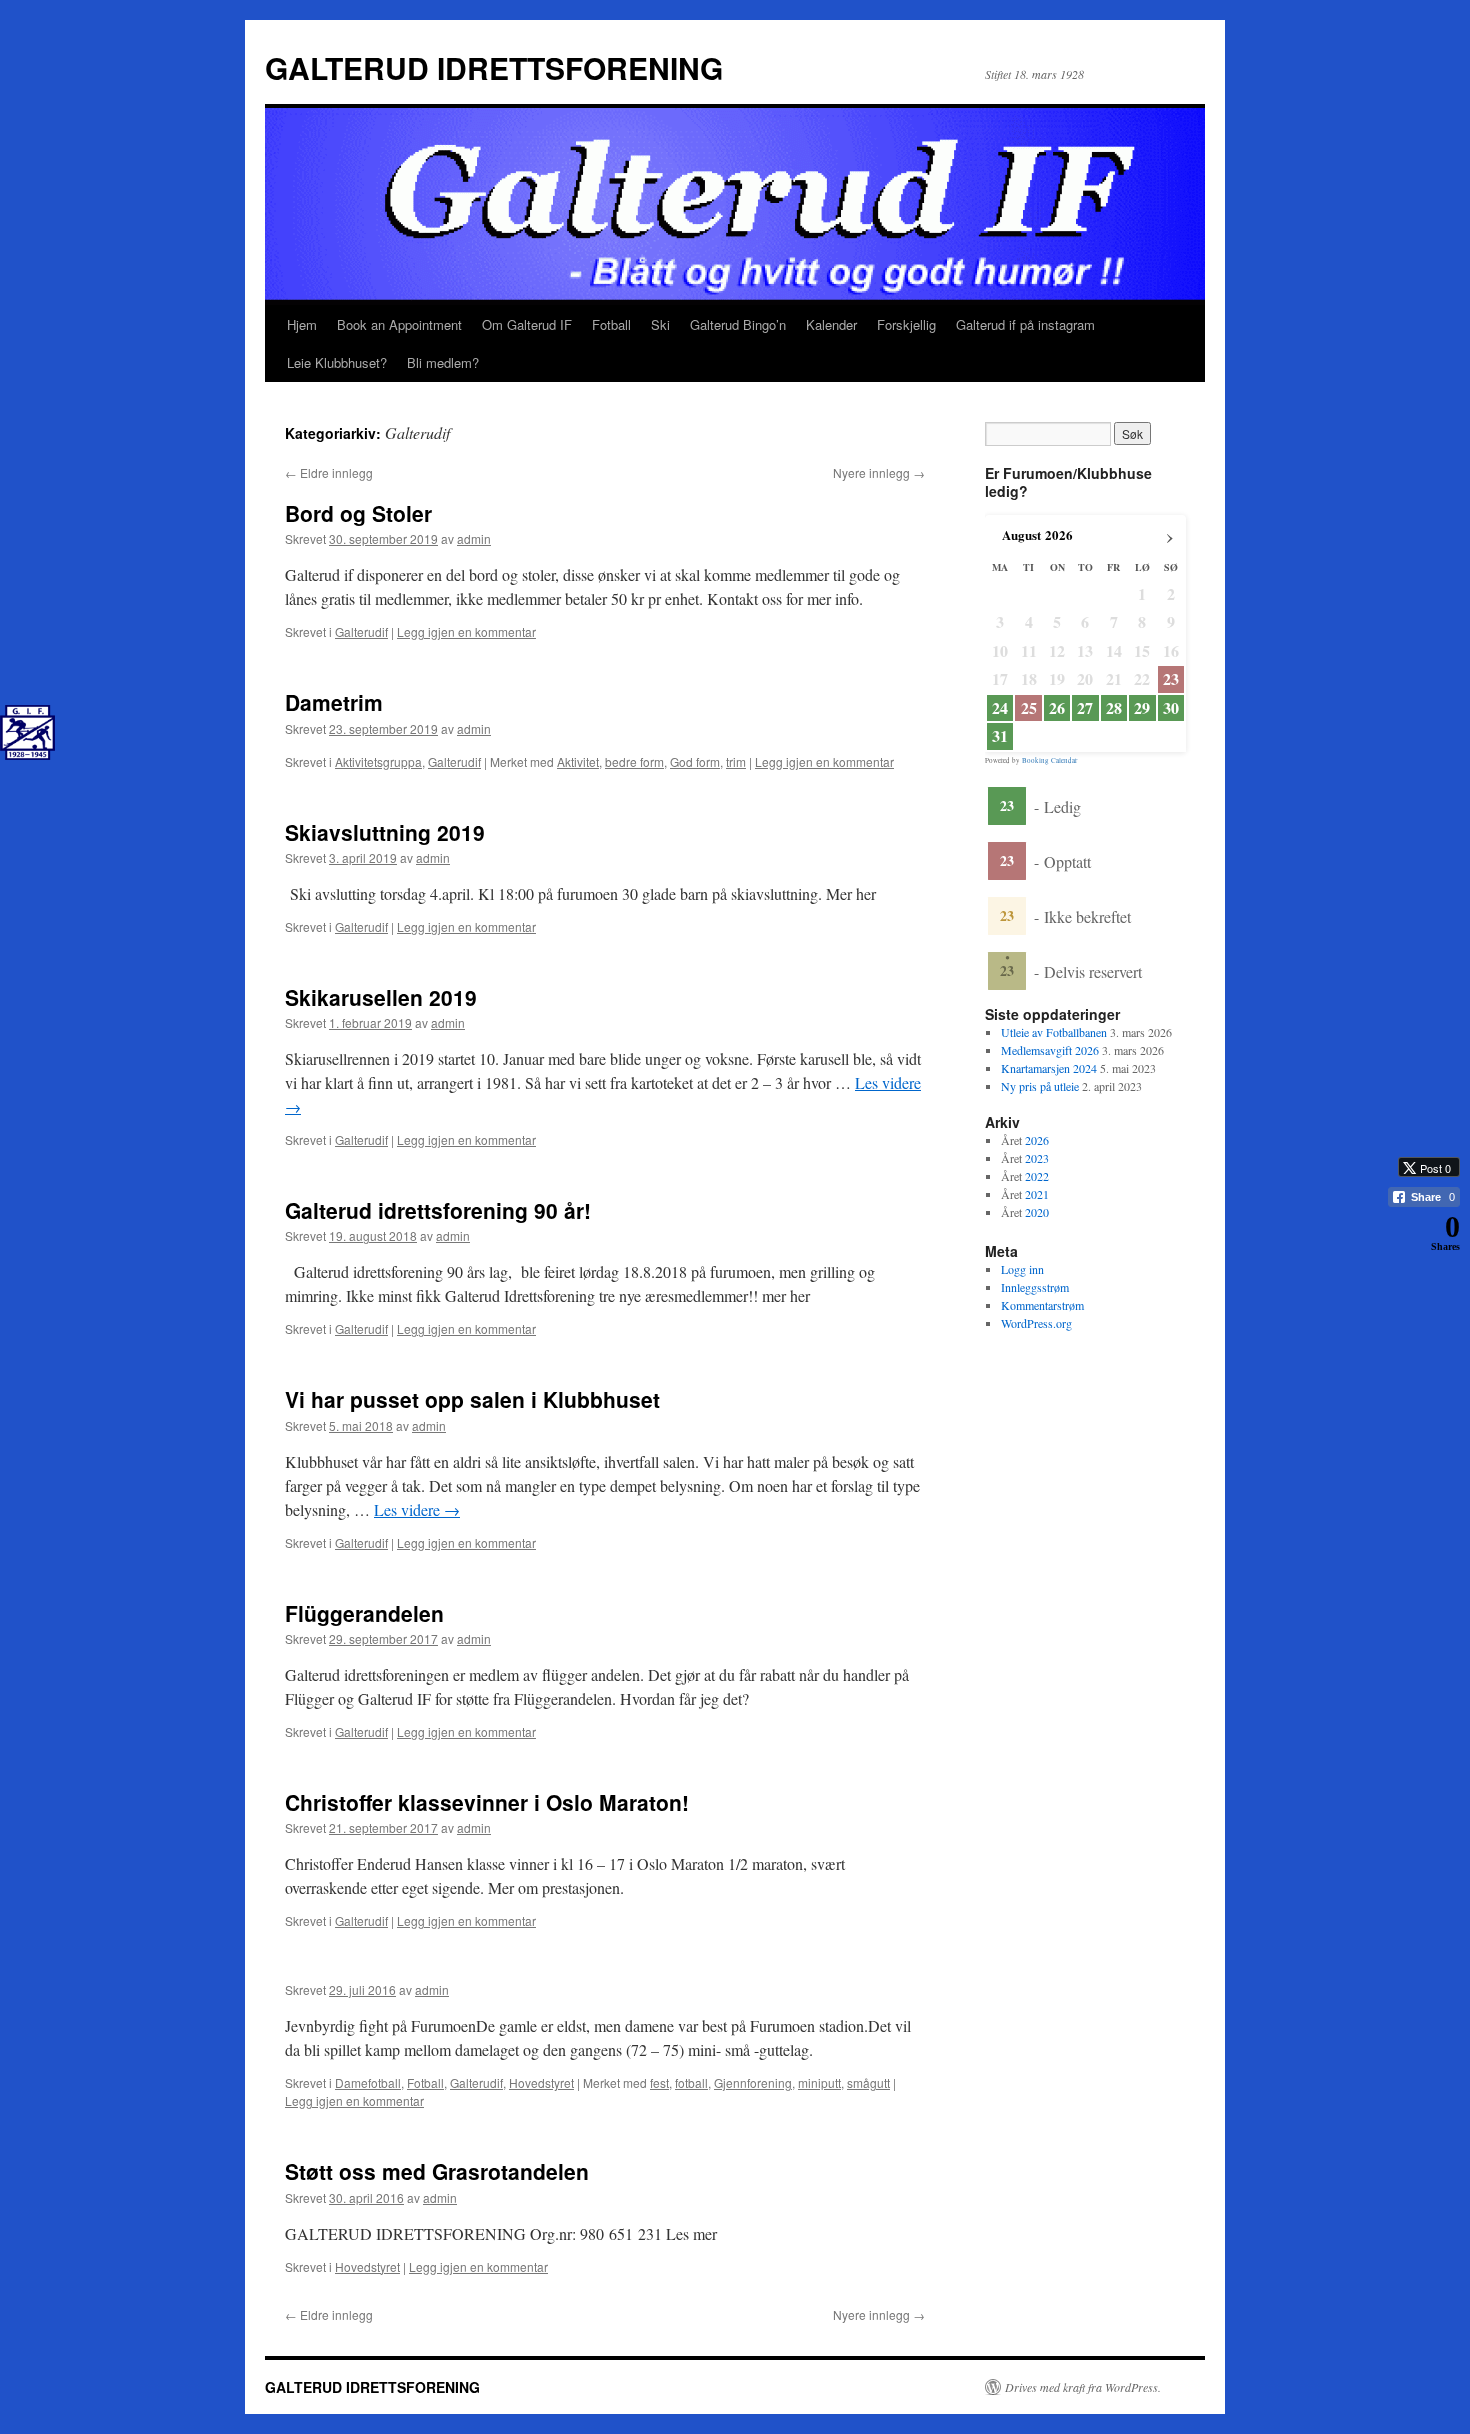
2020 (1037, 1212)
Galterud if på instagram (1025, 324)
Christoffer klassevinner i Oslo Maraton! (487, 1802)
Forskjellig (906, 324)
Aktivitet (578, 761)
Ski (660, 324)
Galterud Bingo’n (738, 324)
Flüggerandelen (364, 1613)
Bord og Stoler (358, 513)
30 (1171, 708)
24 (1000, 708)
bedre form (634, 761)
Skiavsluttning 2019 (385, 832)
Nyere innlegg (879, 472)
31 (1000, 736)
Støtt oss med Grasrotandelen (437, 2171)
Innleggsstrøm (1035, 1287)
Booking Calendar (1049, 760)
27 (1085, 708)
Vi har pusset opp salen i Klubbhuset (472, 1399)
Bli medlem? (443, 362)
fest (659, 2082)
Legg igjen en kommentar (466, 631)
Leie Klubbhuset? (337, 362)
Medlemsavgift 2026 (1050, 1050)
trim (736, 761)
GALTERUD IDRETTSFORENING (494, 67)
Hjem (302, 324)
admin (474, 538)
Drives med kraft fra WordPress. (1083, 2387)
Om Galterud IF (527, 324)
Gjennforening (753, 2082)
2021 (1037, 1194)
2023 (1037, 1158)
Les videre (417, 1509)
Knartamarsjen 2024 (1049, 1068)
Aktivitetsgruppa (378, 761)
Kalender (831, 324)
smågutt (868, 2082)
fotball (691, 2082)
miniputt (819, 2082)
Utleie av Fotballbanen (1054, 1032)
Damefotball (368, 2082)
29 (1142, 708)
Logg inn (1022, 1269)
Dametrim (334, 702)
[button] (1415, 1270)
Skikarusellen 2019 (381, 997)
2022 (1037, 1176)
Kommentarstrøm (1042, 1305)
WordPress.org (1036, 1323)
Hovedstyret (541, 2082)
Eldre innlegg (329, 472)
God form (695, 761)
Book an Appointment (399, 324)
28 (1114, 708)
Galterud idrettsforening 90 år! (438, 1210)
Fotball (611, 324)
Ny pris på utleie (1040, 1086)
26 (1057, 708)
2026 (1037, 1140)
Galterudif (361, 631)
